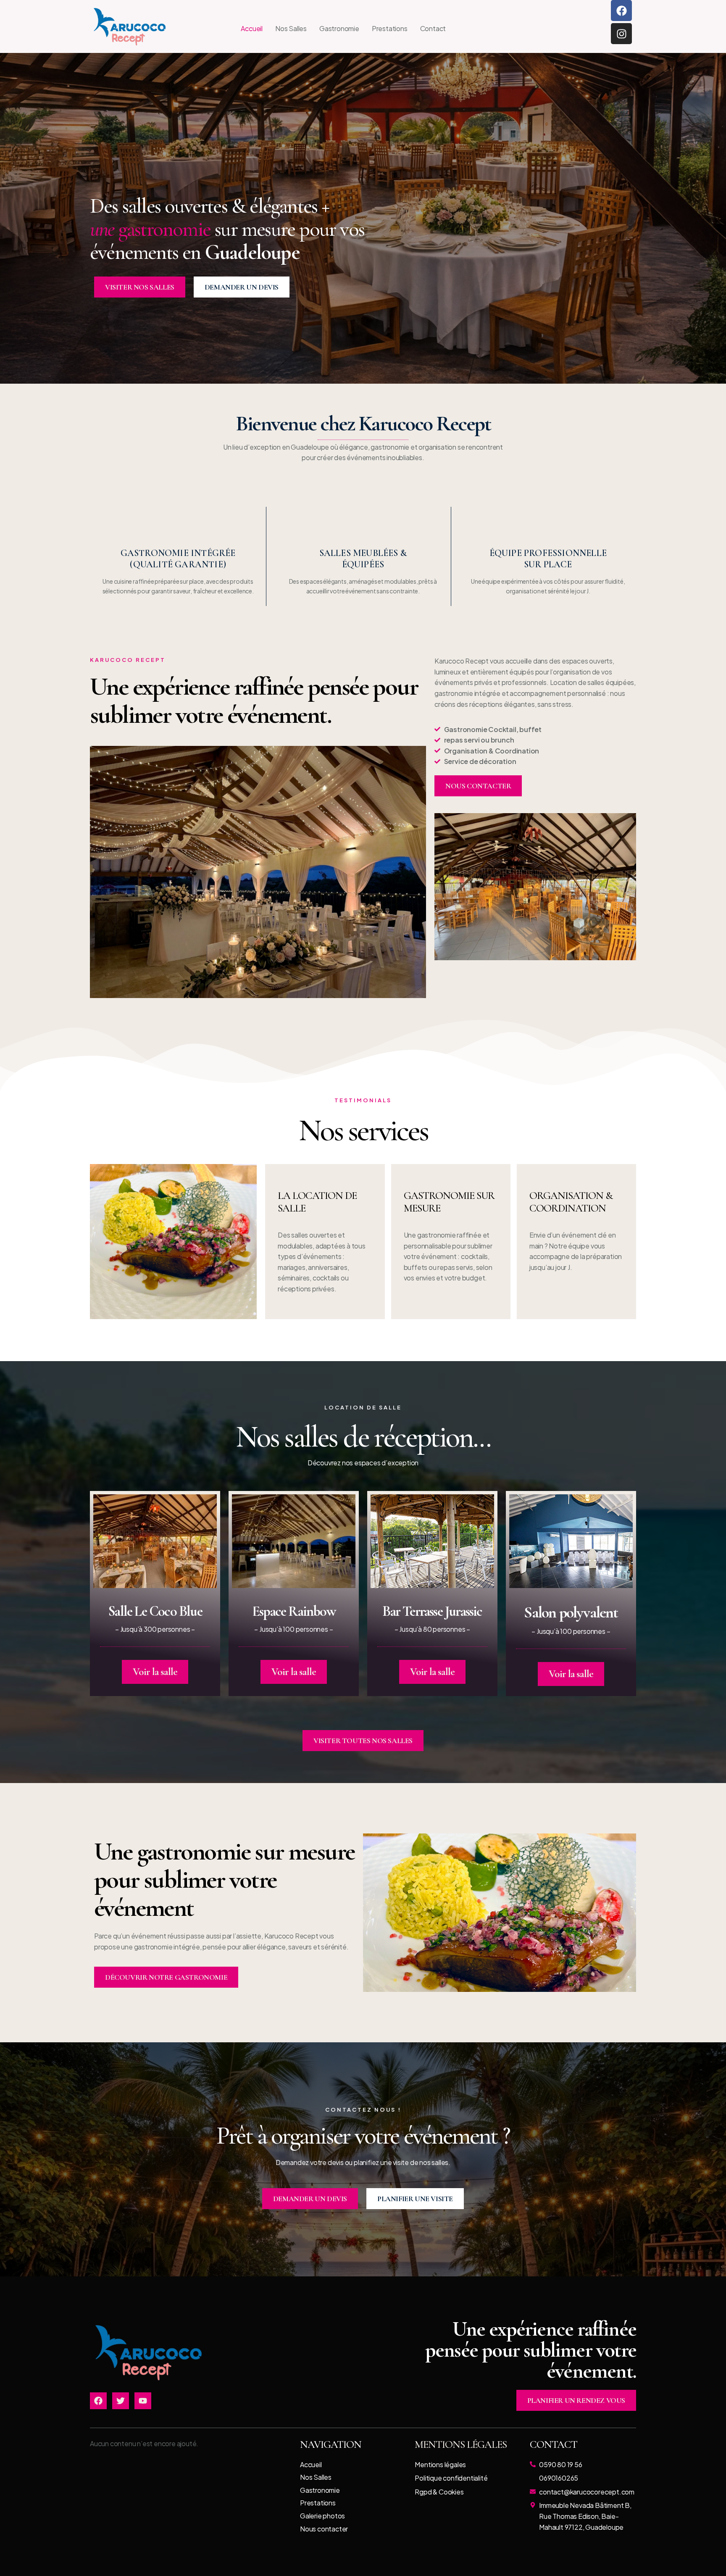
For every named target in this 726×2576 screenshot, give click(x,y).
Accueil (252, 28)
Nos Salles (291, 28)
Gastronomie (339, 28)
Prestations (390, 28)
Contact (433, 28)
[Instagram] (621, 34)
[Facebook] (621, 11)
